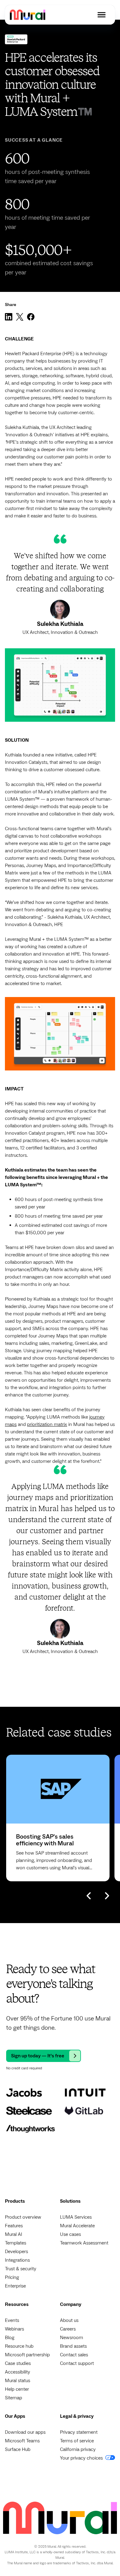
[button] (102, 15)
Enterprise (15, 2286)
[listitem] (58, 1818)
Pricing (12, 2277)
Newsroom (72, 2338)
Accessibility (18, 2372)
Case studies (18, 2363)
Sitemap (14, 2398)
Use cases (70, 2234)
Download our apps (25, 2432)
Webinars (14, 2329)
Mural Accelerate (77, 2226)
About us (69, 2320)
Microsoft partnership (27, 2355)
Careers (68, 2329)
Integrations (17, 2260)
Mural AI (14, 2234)
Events (12, 2320)
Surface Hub (18, 2449)
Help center (17, 2389)
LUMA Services (76, 2217)
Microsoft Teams (22, 2441)
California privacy (78, 2449)
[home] (28, 15)
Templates (16, 2243)
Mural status (18, 2381)
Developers (16, 2252)
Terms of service (77, 2441)
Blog (10, 2338)
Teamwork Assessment (84, 2243)
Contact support (77, 2363)
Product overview (23, 2217)
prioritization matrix (47, 1424)
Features (14, 2226)
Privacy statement (79, 2432)
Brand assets (73, 2346)
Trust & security (21, 2269)
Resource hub (19, 2346)
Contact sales (74, 2355)
